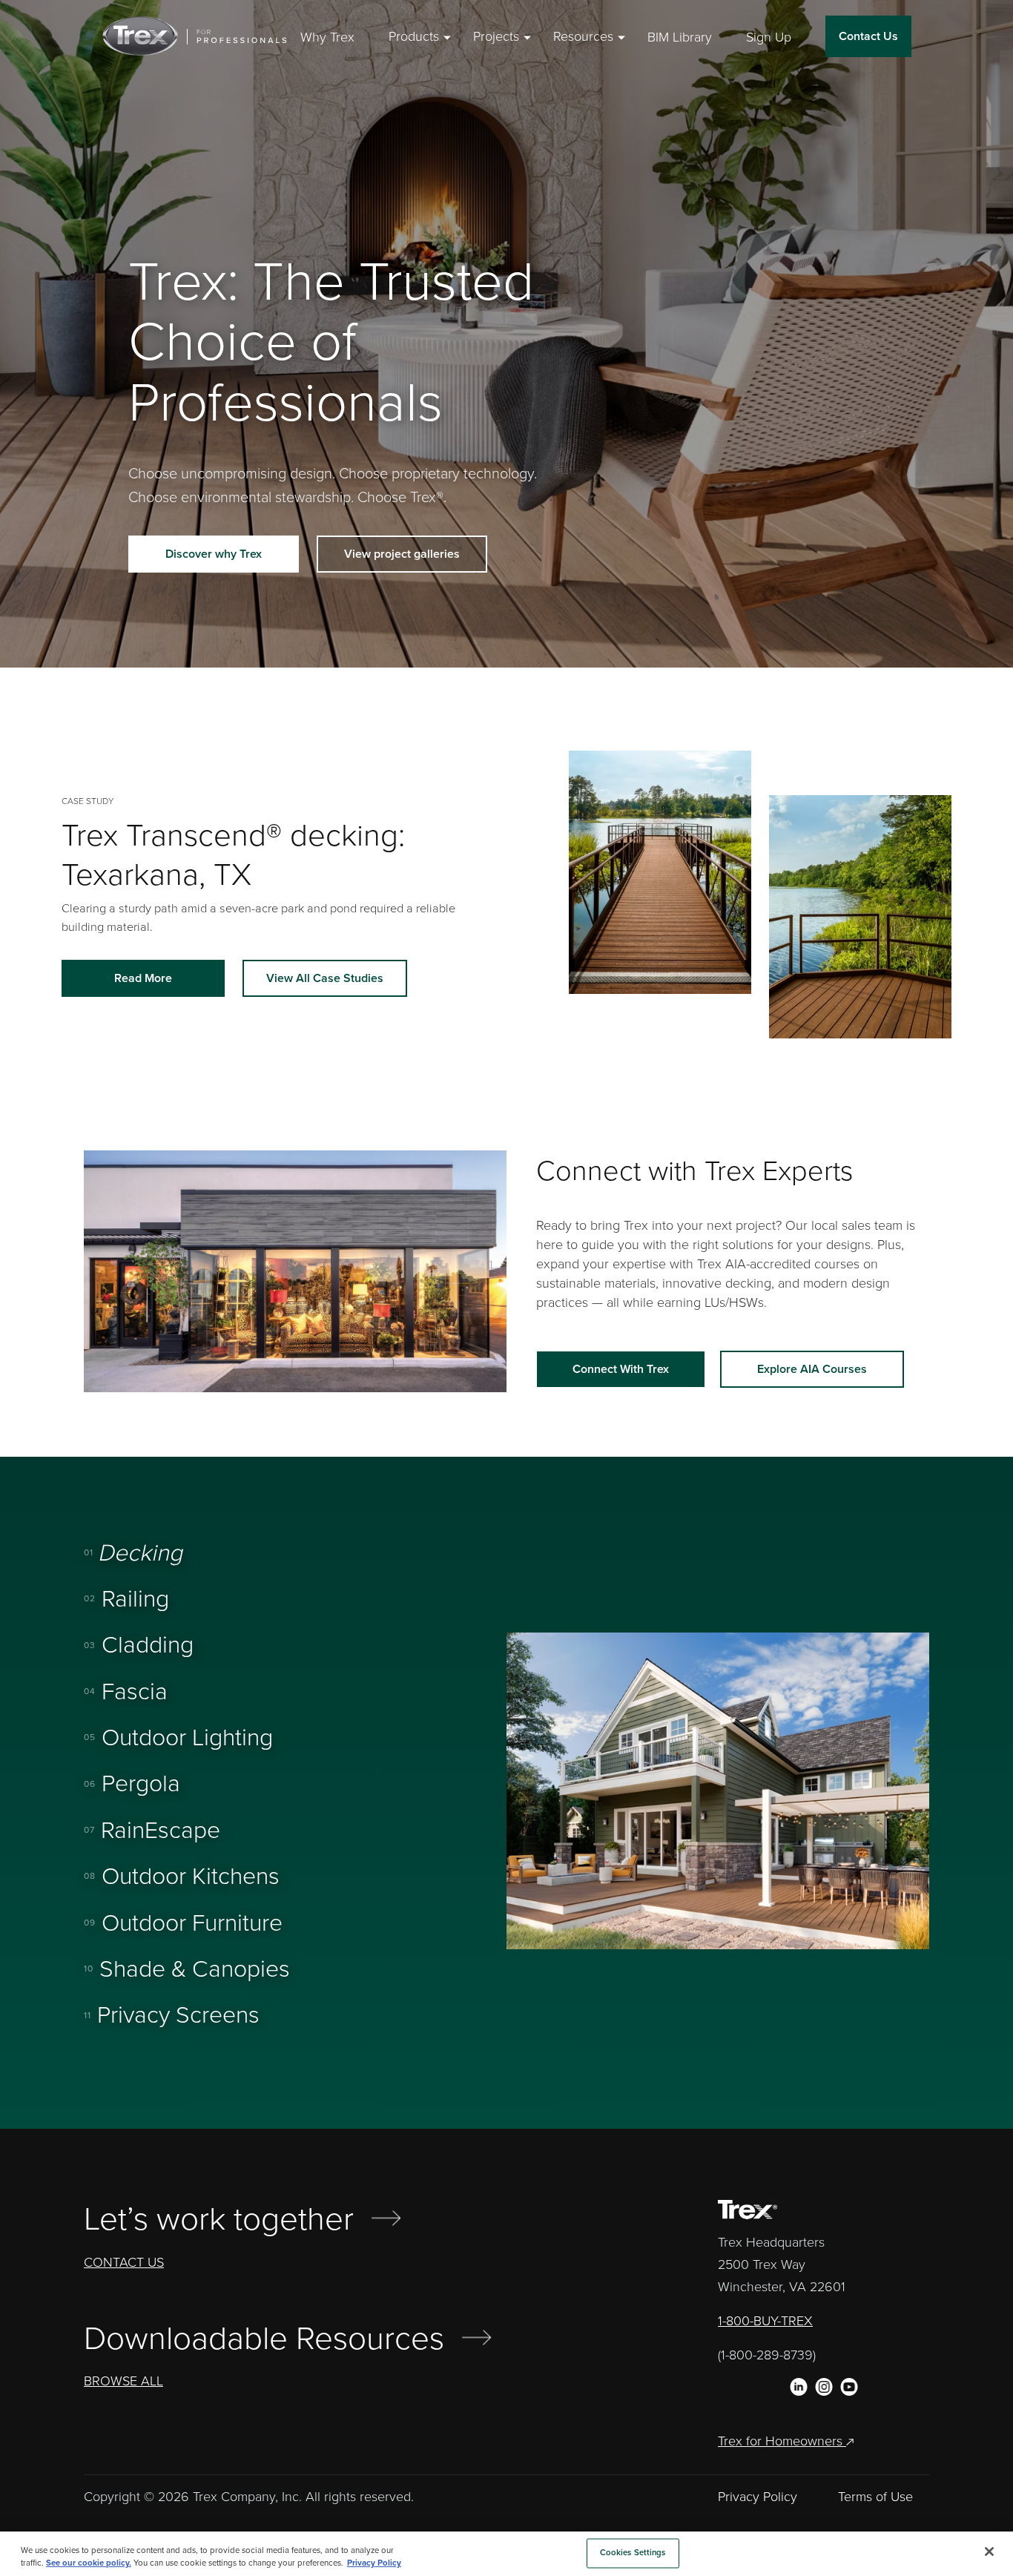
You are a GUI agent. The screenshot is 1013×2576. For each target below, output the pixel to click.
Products (414, 37)
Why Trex (327, 37)
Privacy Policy (758, 2497)
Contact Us (868, 36)
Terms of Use (875, 2497)
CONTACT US (124, 2262)
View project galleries (402, 554)
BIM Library (680, 37)
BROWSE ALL (123, 2381)
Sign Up (769, 37)
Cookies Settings (633, 2553)
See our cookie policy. (89, 2563)
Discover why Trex (214, 554)
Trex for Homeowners (782, 2441)
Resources (583, 37)
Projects (496, 37)
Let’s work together (219, 2220)
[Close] (989, 2552)
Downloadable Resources (264, 2339)
